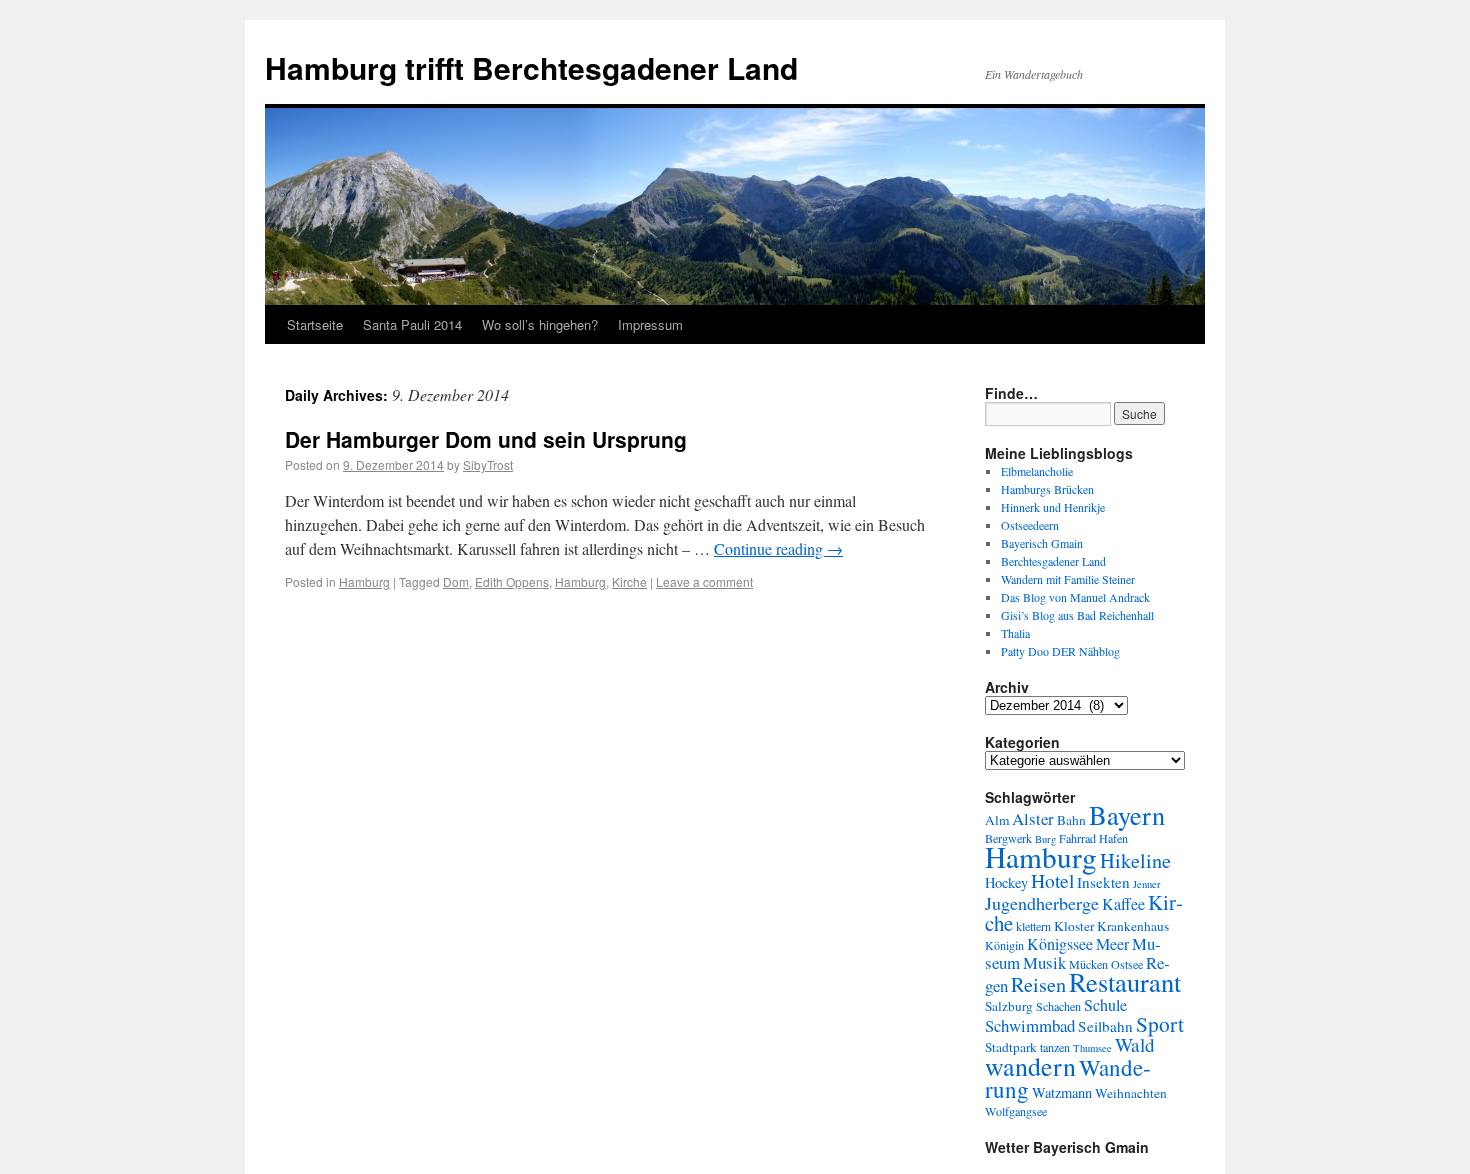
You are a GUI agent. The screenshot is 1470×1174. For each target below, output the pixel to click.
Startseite (315, 324)
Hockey (1006, 882)
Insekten (1103, 882)
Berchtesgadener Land (1053, 561)
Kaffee (1123, 904)
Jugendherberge (1042, 903)
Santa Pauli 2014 (412, 324)
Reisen (1038, 984)
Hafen (1113, 838)
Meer (1112, 944)
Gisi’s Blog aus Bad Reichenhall (1077, 615)
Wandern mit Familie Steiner (1068, 579)
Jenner (1147, 884)
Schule (1105, 1005)
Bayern (1127, 814)
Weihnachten (1131, 1093)
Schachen (1058, 1006)
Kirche (629, 581)
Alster (1033, 818)
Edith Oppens (512, 581)
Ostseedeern (1030, 525)
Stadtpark (1011, 1047)
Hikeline (1135, 860)
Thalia (1015, 633)
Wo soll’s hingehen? (540, 324)
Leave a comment (704, 581)
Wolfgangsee (1016, 1111)
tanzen (1055, 1047)
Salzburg (1009, 1006)
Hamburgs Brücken (1047, 489)
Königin (1004, 945)
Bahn (1071, 820)
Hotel (1052, 880)
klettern (1033, 926)
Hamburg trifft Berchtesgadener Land (531, 67)
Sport (1160, 1023)
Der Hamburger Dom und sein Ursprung (486, 439)
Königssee (1060, 944)
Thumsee (1092, 1048)
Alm (997, 820)
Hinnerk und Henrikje (1053, 507)
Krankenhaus (1133, 926)
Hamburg (364, 581)
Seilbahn (1105, 1026)
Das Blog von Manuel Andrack (1075, 597)
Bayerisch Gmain (1042, 543)
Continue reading (778, 548)
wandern (1030, 1066)
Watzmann (1062, 1092)
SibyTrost (488, 464)
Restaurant (1125, 981)
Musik (1044, 962)
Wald (1135, 1044)
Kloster (1074, 926)
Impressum (650, 324)
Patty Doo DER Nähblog (1060, 651)
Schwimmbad (1030, 1025)
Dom (456, 581)
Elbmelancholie (1037, 471)
